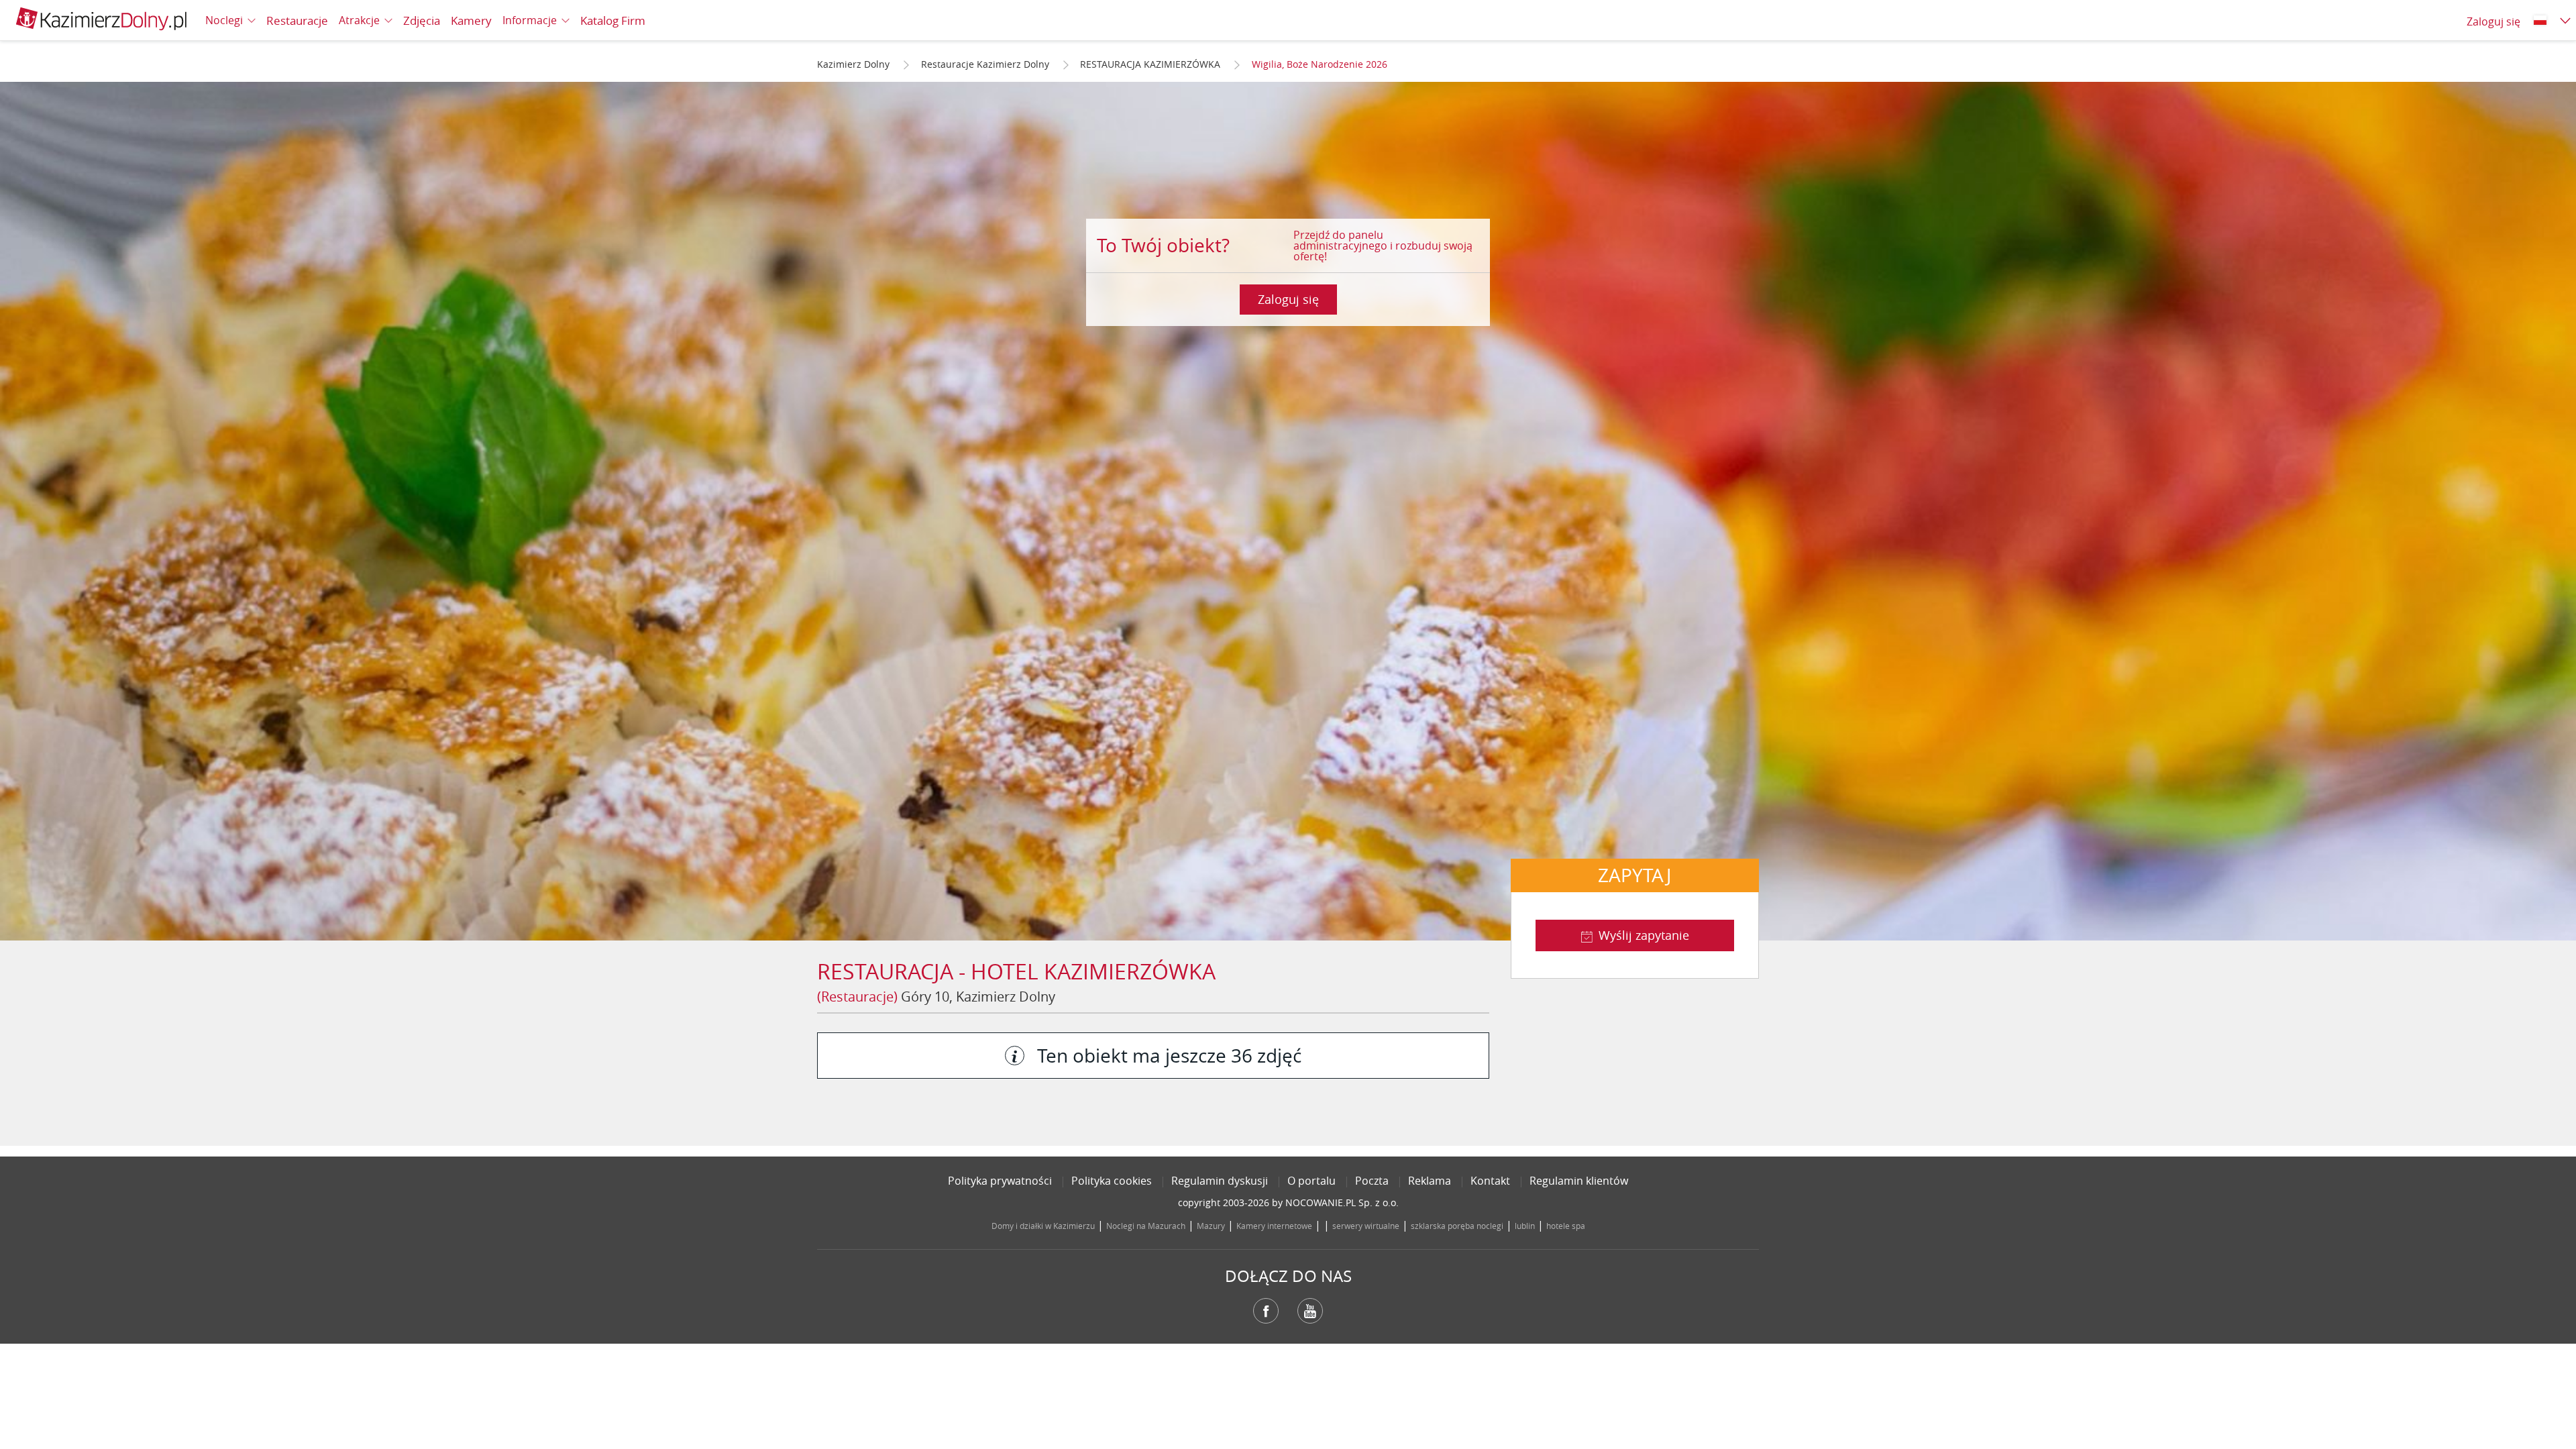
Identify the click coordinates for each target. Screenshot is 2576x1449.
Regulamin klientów (1579, 1181)
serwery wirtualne (1366, 1226)
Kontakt (1490, 1181)
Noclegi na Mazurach (1146, 1226)
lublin (1525, 1226)
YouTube (1310, 1311)
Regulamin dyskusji (1220, 1181)
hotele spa (1566, 1226)
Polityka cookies (1112, 1181)
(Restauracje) (857, 997)
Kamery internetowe (1274, 1226)
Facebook (1266, 1311)
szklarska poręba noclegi (1457, 1226)
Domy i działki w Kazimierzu (1043, 1226)
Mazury (1211, 1226)
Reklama (1430, 1181)
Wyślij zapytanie (1644, 935)
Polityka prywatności (1000, 1181)
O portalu (1311, 1181)
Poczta (1372, 1181)
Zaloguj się (1288, 299)
